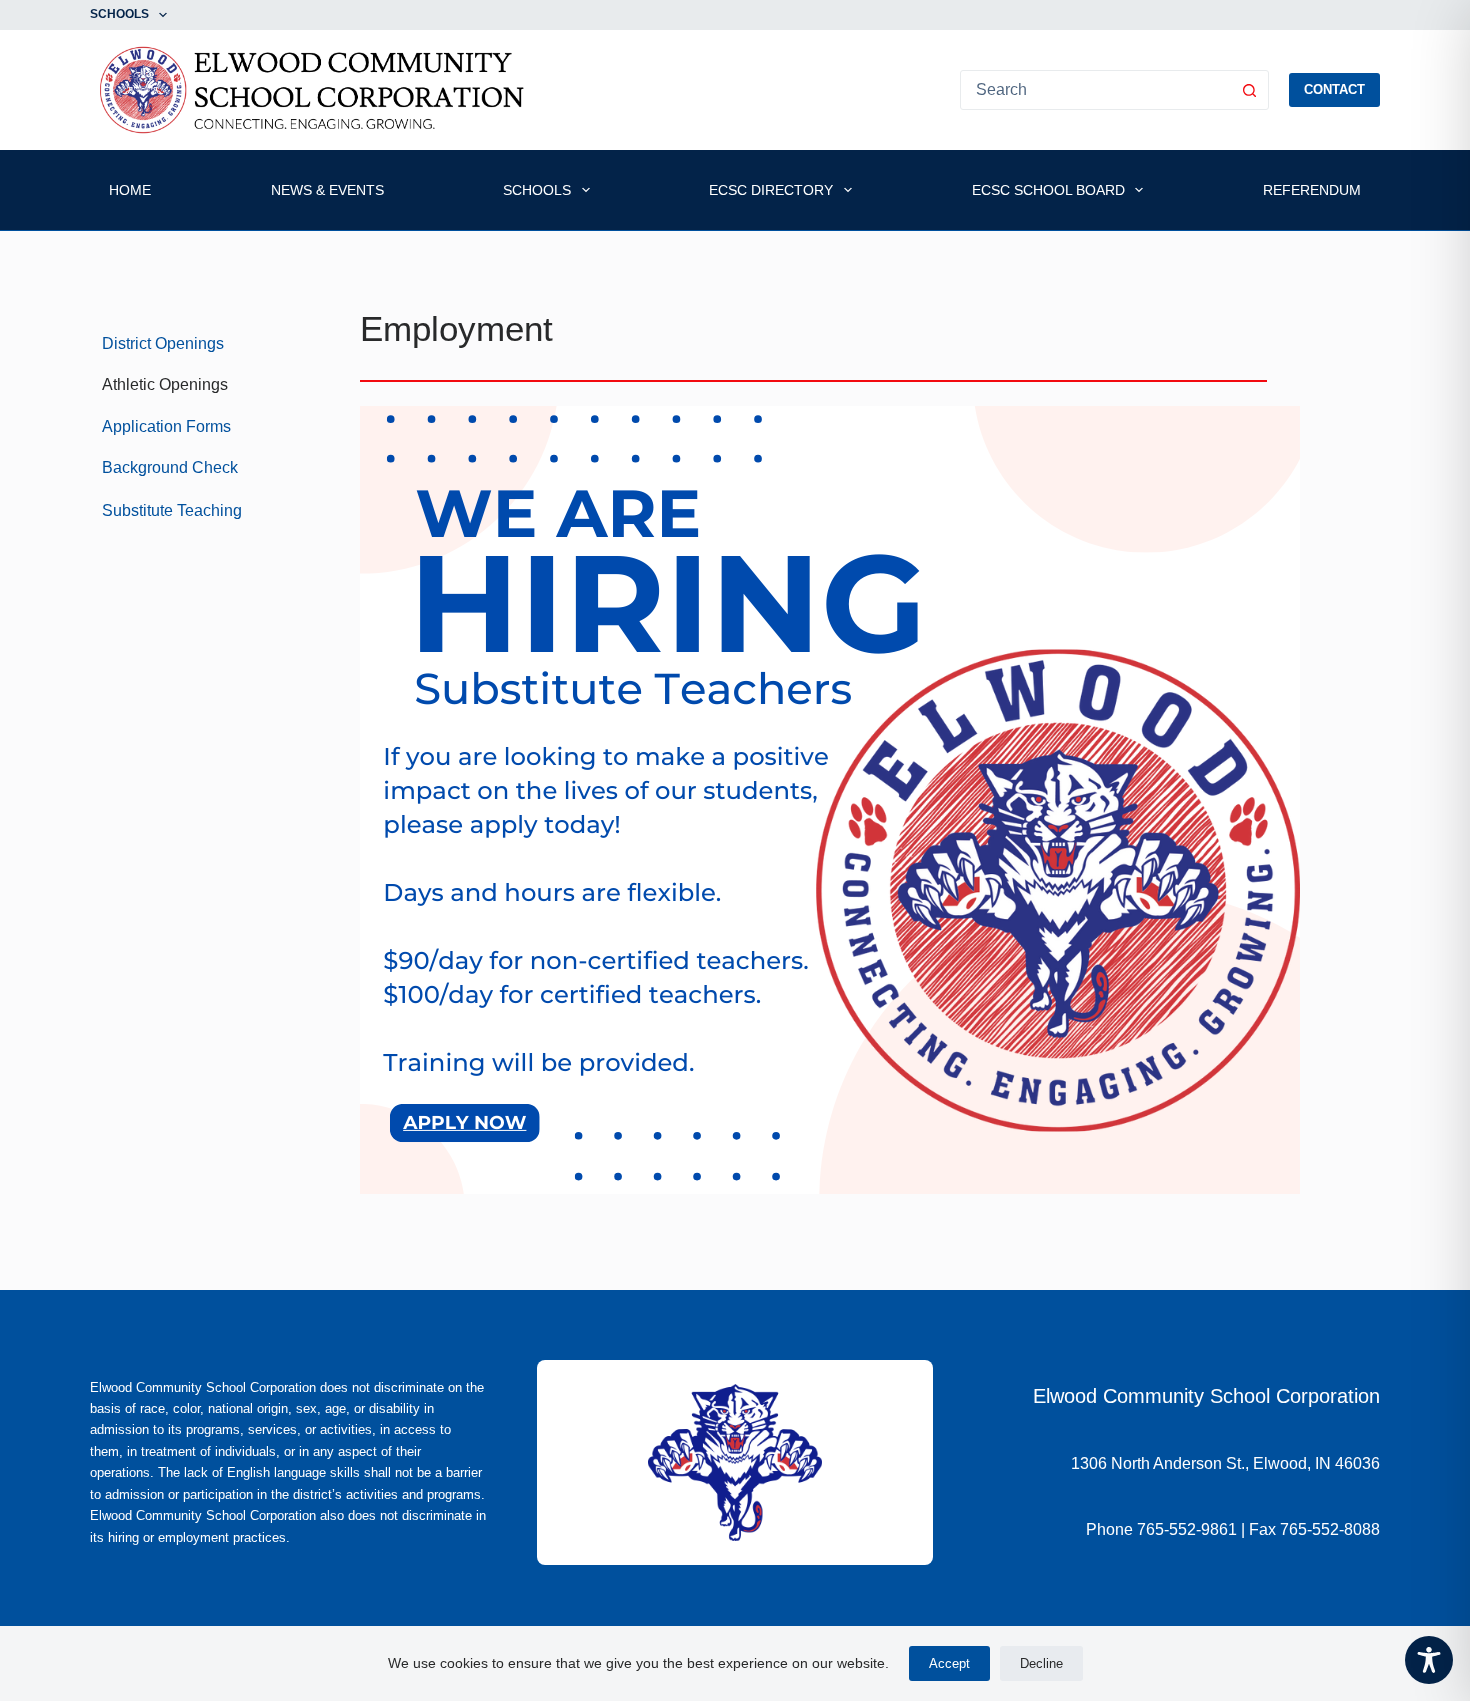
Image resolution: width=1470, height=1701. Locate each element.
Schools (119, 14)
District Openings (163, 343)
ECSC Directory (771, 190)
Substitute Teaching (172, 510)
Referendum (1312, 190)
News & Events (327, 190)
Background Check (170, 467)
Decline (1041, 1663)
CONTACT (1334, 89)
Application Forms (166, 426)
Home (130, 190)
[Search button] (1249, 90)
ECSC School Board (1048, 190)
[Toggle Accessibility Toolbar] (1429, 1660)
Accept (949, 1663)
